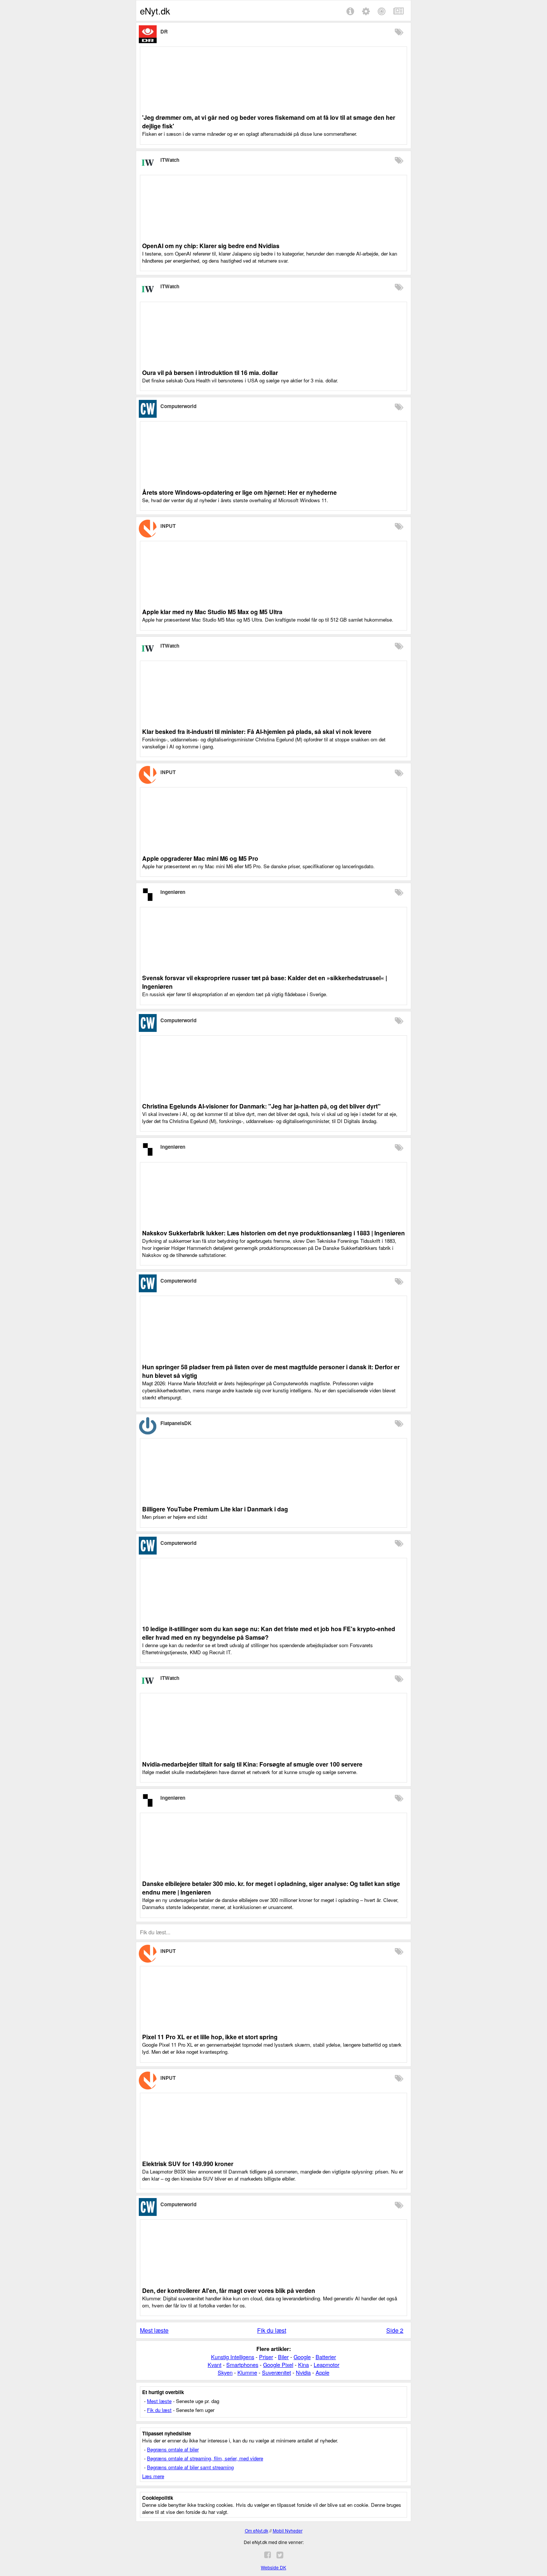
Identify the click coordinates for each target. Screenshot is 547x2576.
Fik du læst (272, 2330)
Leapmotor (327, 2365)
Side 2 (395, 2330)
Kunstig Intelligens (233, 2357)
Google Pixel (278, 2365)
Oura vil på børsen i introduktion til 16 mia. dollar (210, 373)
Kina (303, 2365)
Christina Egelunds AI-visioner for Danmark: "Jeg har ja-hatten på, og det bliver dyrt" (261, 1106)
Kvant (215, 2365)
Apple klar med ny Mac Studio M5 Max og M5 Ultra (212, 612)
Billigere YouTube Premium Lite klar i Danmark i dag (215, 1509)
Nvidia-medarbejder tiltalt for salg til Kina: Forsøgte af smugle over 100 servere (252, 1764)
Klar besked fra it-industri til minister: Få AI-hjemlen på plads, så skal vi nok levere (257, 732)
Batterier (326, 2357)
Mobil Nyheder (288, 2530)
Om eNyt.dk (257, 2530)
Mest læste (154, 2330)
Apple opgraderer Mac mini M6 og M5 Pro (200, 858)
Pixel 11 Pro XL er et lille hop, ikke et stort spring (210, 2037)
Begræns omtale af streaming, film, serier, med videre (205, 2458)
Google (302, 2357)
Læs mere (153, 2476)
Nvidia (303, 2372)
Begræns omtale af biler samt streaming (190, 2467)
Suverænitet (276, 2372)
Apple (322, 2372)
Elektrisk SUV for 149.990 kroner (188, 2164)
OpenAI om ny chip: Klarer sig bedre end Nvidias (211, 246)
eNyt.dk (155, 11)
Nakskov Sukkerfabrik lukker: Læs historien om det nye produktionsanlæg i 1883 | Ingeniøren (273, 1233)
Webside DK (273, 2567)
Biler (283, 2357)
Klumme (247, 2372)
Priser (266, 2357)
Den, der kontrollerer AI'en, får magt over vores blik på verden (229, 2291)
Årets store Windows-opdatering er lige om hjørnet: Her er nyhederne (239, 492)
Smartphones (242, 2365)
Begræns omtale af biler (173, 2449)
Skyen (225, 2372)
